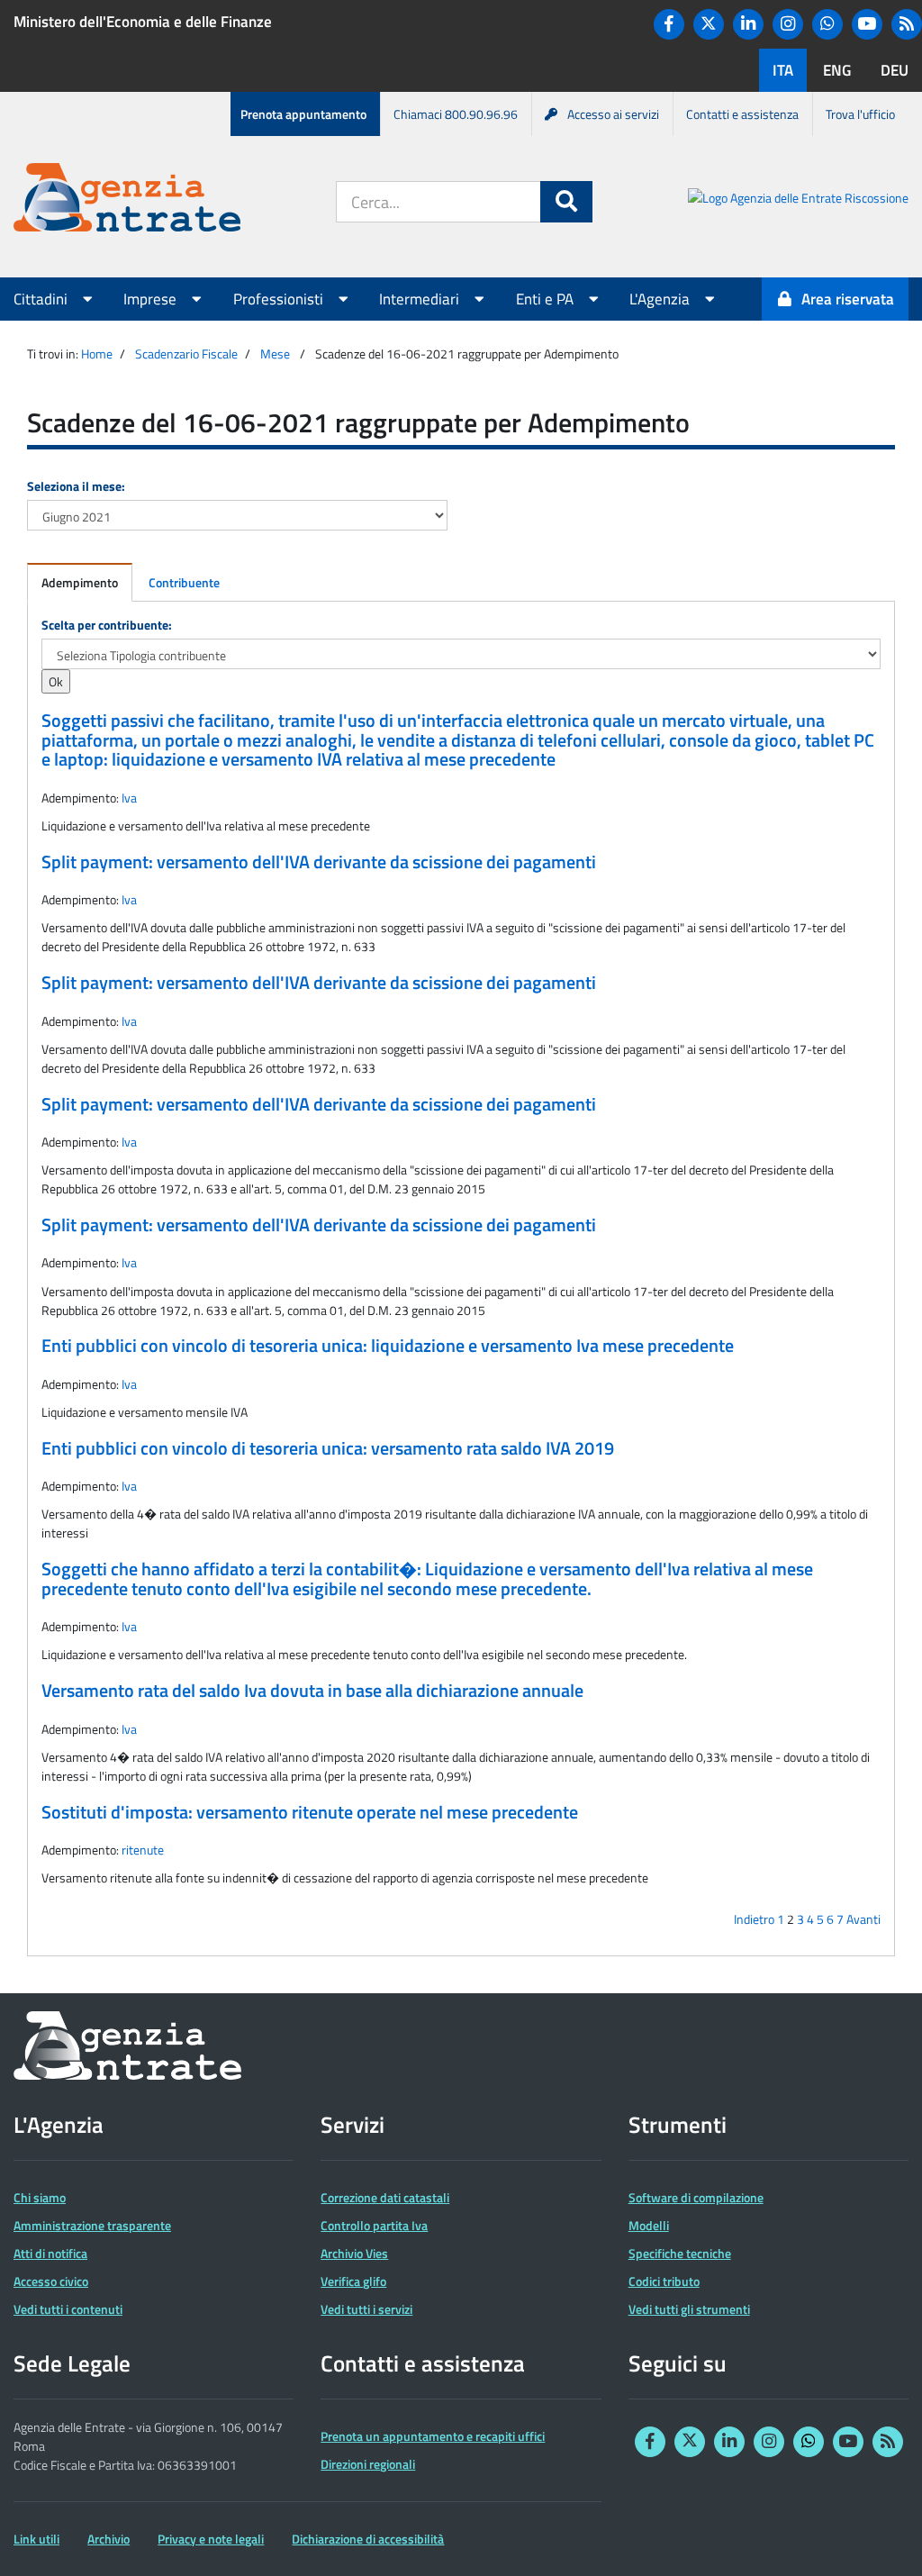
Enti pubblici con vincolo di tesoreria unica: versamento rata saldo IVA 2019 (328, 1448)
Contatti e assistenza (742, 114)
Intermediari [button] (421, 299)
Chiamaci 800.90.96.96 (456, 114)
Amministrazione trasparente (92, 2225)
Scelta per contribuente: (107, 625)
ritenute (143, 1850)
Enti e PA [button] (547, 299)
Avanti (863, 1919)
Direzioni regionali (368, 2464)
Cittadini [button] (42, 299)
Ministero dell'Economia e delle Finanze (143, 22)
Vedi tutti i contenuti (68, 2309)
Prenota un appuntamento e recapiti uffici (433, 2436)
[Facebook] (669, 24)
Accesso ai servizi (613, 114)
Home (97, 354)
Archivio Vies (354, 2253)
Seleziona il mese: (76, 486)
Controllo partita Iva (374, 2225)
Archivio (108, 2539)
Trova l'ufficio (860, 114)
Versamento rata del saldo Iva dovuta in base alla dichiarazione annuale (312, 1691)
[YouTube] (867, 24)
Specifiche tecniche (680, 2253)
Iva (129, 798)
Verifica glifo (353, 2281)
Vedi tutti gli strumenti (689, 2309)
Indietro (754, 1919)
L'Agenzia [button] (661, 299)
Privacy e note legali (211, 2539)
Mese (275, 354)
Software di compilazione (696, 2197)
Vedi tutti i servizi (366, 2309)
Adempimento (80, 582)
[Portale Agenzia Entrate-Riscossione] (798, 200)
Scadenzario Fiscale (186, 354)
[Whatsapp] (827, 24)
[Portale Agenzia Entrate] (127, 200)
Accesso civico (51, 2281)
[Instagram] (788, 24)
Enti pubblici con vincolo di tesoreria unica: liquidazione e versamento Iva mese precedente (388, 1346)
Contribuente (184, 582)
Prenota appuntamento (303, 114)
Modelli (649, 2225)
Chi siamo (40, 2197)
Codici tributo (664, 2281)
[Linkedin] (748, 24)
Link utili (36, 2539)
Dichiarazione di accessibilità (368, 2539)
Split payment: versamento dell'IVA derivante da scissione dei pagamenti (319, 862)
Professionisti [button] (280, 299)
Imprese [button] (152, 299)
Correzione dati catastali (385, 2197)
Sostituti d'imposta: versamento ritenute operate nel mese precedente (310, 1812)
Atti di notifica (50, 2253)
